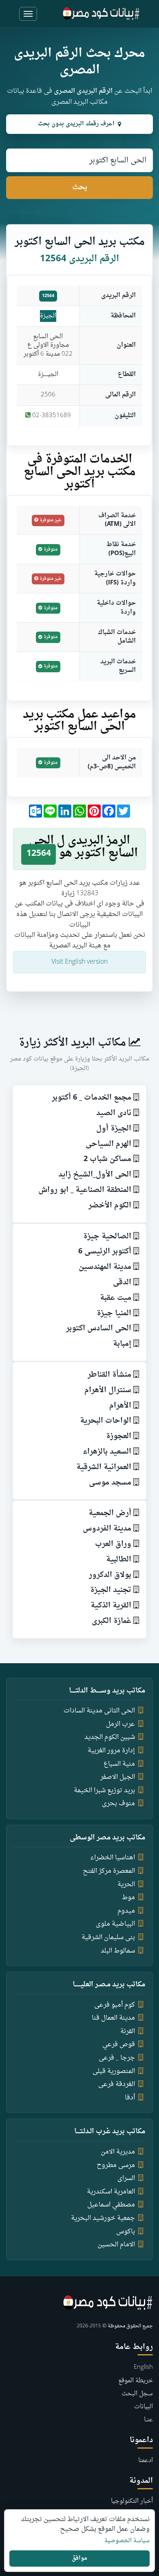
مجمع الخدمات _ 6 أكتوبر (92, 1098)
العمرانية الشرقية (104, 1467)
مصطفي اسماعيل (111, 2205)
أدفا (130, 2098)
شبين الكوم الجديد (110, 1737)
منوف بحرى (118, 1804)
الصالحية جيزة (107, 1237)
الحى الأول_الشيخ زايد (95, 1175)
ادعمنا (146, 2461)
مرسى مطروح (116, 2165)
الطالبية (119, 1560)
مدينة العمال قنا (113, 2018)
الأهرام (120, 1406)
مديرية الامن (118, 2152)
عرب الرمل (120, 1724)
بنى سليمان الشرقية (108, 1937)
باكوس (126, 2232)
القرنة (128, 2031)
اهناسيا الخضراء (113, 1858)
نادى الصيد (114, 1113)
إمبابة (122, 1344)
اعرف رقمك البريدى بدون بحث (76, 124)
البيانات (144, 2407)
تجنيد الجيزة (111, 1590)
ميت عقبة (116, 1298)
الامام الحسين (116, 2245)
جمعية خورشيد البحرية (103, 2218)
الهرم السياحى (108, 1144)
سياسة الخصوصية (127, 2541)
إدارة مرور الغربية (111, 1751)
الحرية (126, 1885)
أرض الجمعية (110, 1513)
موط (128, 1898)
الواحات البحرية (106, 1421)
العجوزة (119, 1436)
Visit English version (79, 962)
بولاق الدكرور (110, 1575)
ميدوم (126, 1911)
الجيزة (48, 316)
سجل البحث (137, 2394)
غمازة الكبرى (112, 1621)
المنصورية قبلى (114, 2071)
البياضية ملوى (115, 1924)
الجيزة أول (114, 1129)
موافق (79, 2558)
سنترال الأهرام (108, 1390)
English (143, 2367)
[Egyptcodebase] (101, 14)
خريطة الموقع (136, 2381)
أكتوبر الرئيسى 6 (105, 1252)
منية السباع (119, 1764)
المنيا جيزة (114, 1313)
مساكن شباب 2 (107, 1159)
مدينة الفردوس (107, 1529)
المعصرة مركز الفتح (109, 1871)
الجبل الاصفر (118, 1777)
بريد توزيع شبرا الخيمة (104, 1791)
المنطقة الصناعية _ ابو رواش (85, 1190)
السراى (126, 2178)
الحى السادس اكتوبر (99, 1328)
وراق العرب (113, 1544)
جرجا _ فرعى (117, 2058)
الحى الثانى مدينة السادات (99, 1711)
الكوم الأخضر (110, 1206)
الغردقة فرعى (117, 2084)
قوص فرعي (119, 2045)
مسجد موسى (110, 1483)
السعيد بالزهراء (107, 1452)
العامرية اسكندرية (111, 2192)
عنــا (148, 2420)
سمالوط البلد (118, 1951)
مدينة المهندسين (105, 1267)
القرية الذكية (111, 1606)
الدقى (122, 1283)
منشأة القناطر (109, 1375)
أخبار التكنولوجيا (132, 2501)
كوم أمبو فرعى (115, 2005)
